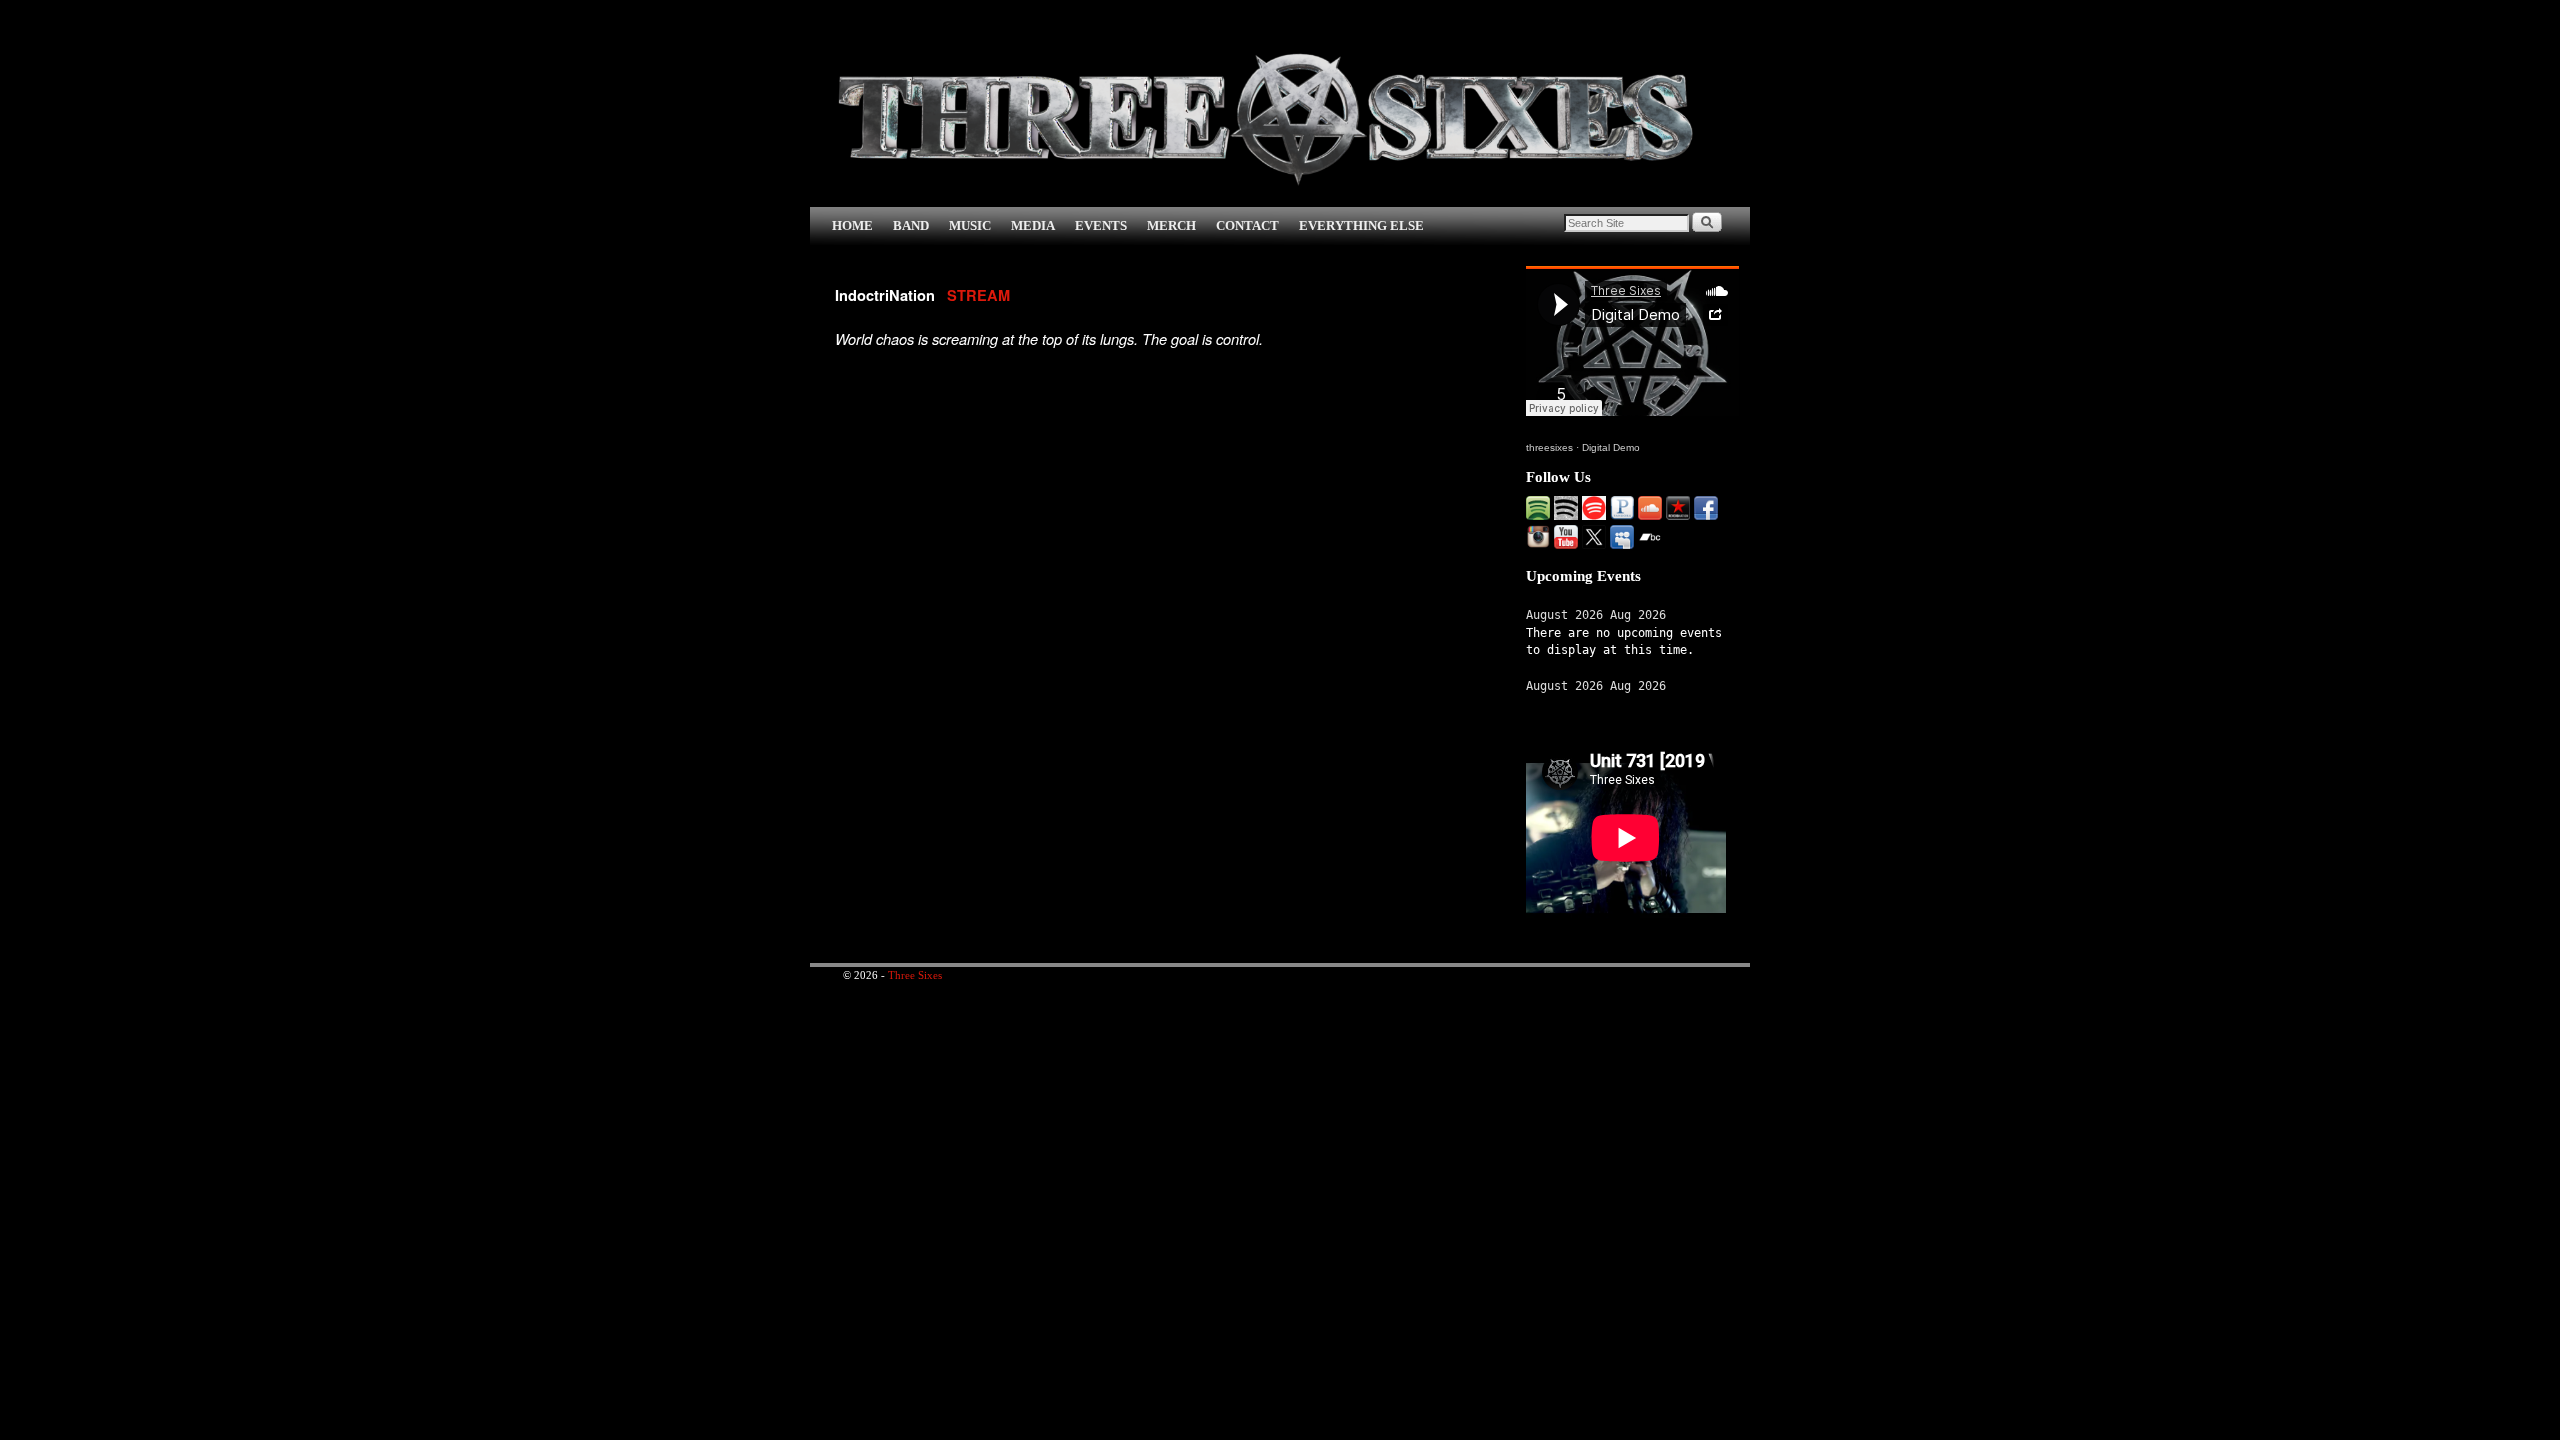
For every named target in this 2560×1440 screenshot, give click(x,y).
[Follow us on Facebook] (1706, 514)
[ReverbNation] (1678, 514)
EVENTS (1101, 225)
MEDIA (1033, 225)
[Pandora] (1622, 514)
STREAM (978, 295)
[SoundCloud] (1650, 514)
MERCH (1171, 225)
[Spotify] (1538, 514)
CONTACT (1247, 225)
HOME (852, 225)
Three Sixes (915, 975)
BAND (911, 225)
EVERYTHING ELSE (1361, 225)
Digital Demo (1611, 447)
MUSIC (970, 225)
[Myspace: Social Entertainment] (1622, 543)
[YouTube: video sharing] (1566, 543)
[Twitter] (1594, 543)
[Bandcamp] (1650, 543)
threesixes (1549, 447)
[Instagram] (1538, 543)
